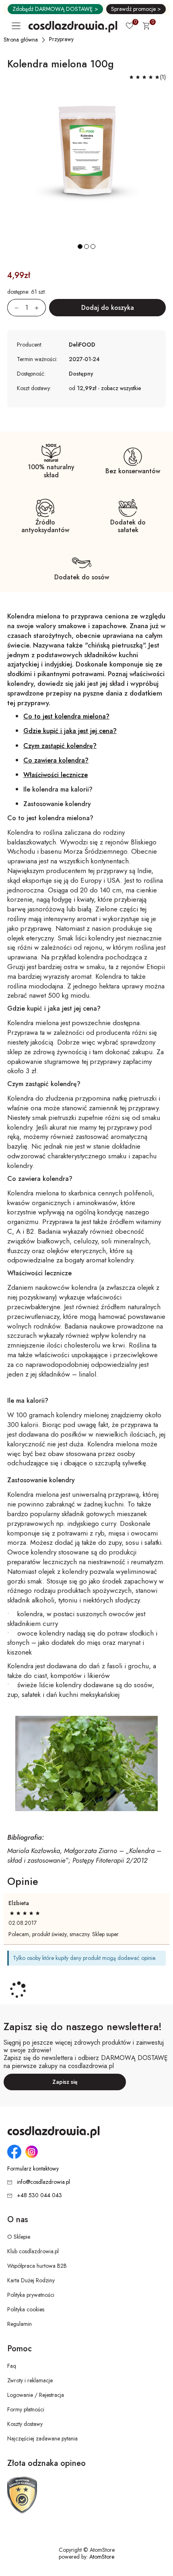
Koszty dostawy (25, 2424)
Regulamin (20, 2324)
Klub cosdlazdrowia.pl (33, 2251)
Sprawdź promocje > (136, 9)
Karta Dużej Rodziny (31, 2280)
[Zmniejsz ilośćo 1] (13, 308)
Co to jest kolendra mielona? (66, 716)
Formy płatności (26, 2409)
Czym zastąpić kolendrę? (60, 746)
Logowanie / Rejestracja (36, 2395)
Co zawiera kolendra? (56, 760)
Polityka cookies (26, 2309)
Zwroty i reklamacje (30, 2380)
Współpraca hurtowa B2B (37, 2266)
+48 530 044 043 (39, 2195)
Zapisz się (65, 2082)
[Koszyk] (146, 27)
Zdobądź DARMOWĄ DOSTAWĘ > (55, 9)
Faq (12, 2366)
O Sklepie (19, 2237)
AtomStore (102, 2557)
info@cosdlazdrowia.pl (43, 2182)
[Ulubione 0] (130, 27)
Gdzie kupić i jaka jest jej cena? (70, 731)
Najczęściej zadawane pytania (42, 2438)
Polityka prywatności (31, 2295)
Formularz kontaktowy (33, 2169)
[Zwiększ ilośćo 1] (40, 308)
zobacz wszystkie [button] (121, 388)
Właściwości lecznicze (56, 775)
